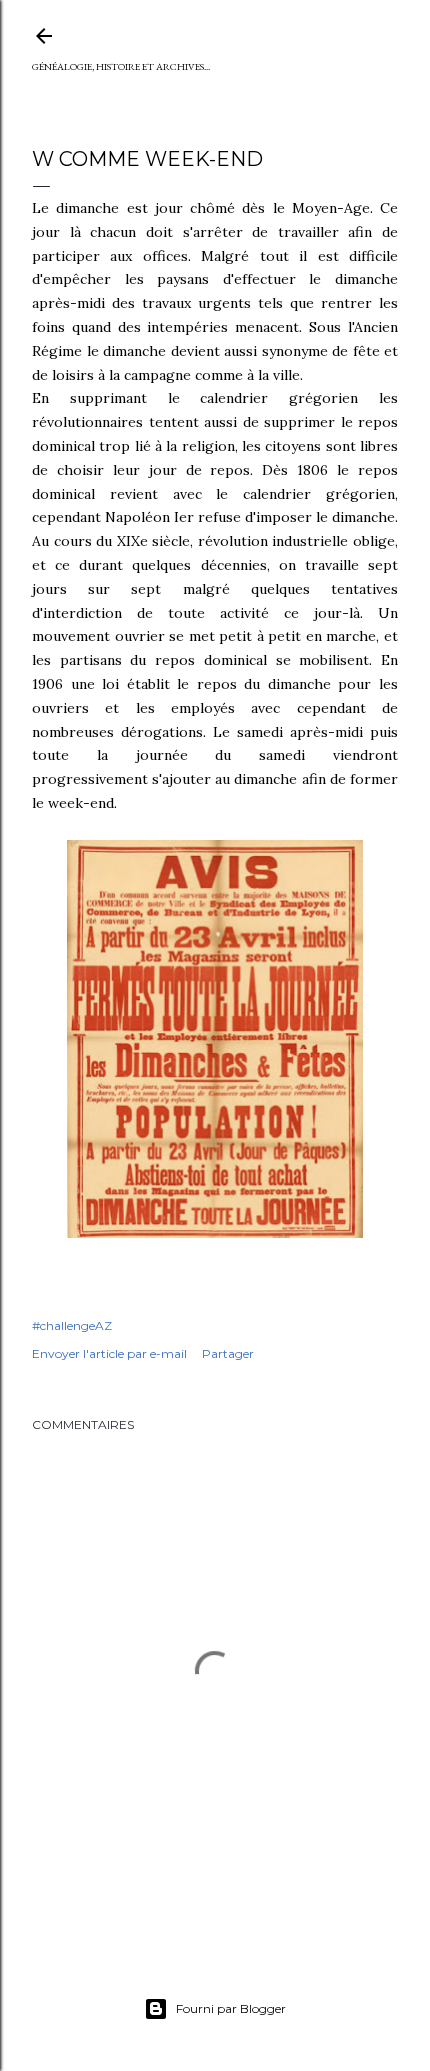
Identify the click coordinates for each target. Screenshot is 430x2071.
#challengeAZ (72, 1325)
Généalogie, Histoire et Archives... (121, 66)
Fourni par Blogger (231, 2008)
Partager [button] (228, 1353)
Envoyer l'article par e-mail (109, 1353)
